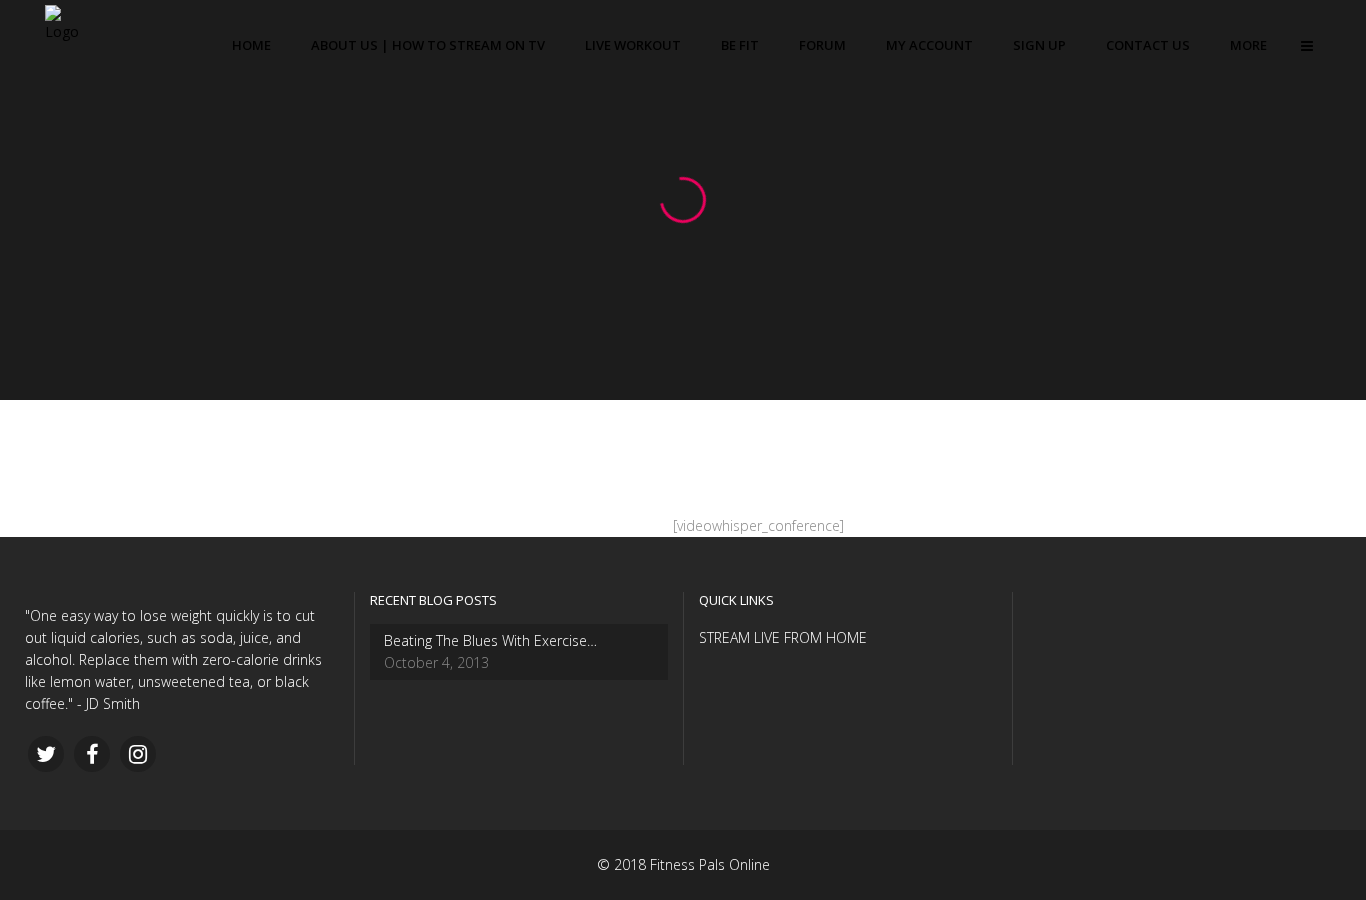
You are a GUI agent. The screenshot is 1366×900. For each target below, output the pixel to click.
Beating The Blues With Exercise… (490, 640)
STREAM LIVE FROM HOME (783, 637)
